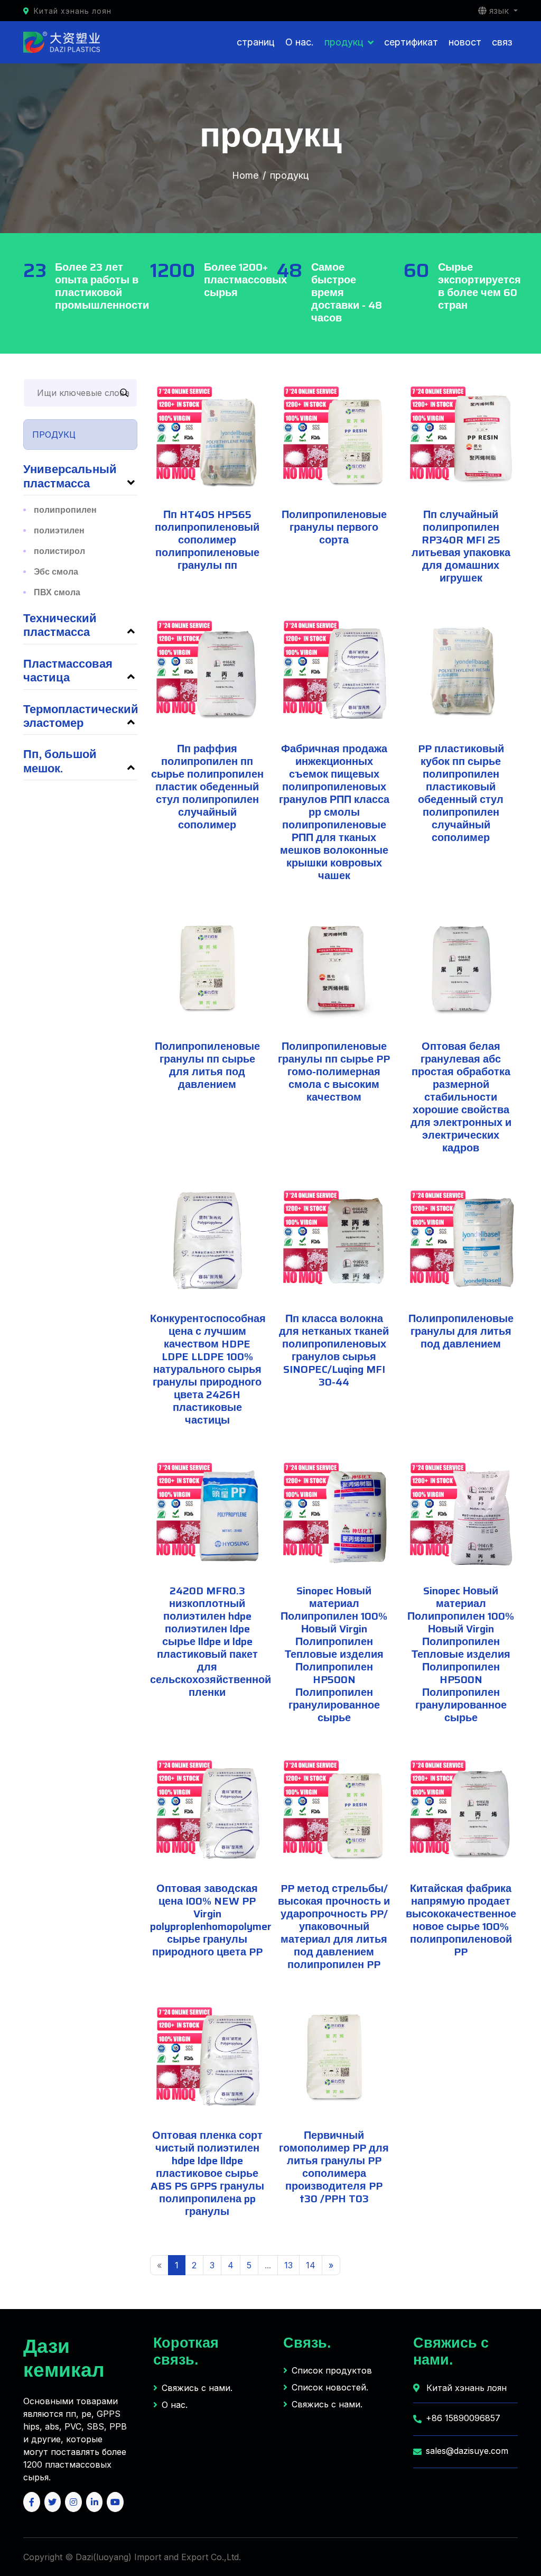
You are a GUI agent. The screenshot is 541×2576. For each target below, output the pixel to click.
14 (311, 2265)
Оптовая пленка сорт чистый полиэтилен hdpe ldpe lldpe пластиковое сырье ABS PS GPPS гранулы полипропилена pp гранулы (207, 2173)
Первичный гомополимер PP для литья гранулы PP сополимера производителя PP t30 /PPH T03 (334, 2167)
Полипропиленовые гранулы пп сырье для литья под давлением (207, 1065)
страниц (256, 42)
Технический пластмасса (60, 625)
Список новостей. (330, 2387)
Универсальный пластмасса (70, 476)
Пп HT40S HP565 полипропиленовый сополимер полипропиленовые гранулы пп (207, 540)
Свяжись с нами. (197, 2388)
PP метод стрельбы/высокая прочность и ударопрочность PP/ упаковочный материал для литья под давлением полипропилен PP (334, 1926)
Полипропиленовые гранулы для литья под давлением (461, 1331)
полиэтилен (59, 530)
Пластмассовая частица (68, 671)
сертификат (411, 42)
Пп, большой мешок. (60, 761)
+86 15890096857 (463, 2418)
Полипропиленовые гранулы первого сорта (334, 527)
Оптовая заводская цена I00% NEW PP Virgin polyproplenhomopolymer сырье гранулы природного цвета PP (211, 1920)
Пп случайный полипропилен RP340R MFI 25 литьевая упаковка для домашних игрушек (461, 546)
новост (465, 42)
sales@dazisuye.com (467, 2451)
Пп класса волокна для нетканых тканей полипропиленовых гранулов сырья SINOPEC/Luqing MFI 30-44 (334, 1350)
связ (502, 42)
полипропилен (65, 510)
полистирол (59, 551)
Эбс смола (56, 572)
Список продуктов (332, 2370)
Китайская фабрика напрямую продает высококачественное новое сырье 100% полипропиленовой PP (461, 1920)
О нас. (300, 42)
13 (288, 2265)
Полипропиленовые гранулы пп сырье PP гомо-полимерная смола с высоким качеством (334, 1072)
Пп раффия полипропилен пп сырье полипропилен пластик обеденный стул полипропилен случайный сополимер (207, 787)
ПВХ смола (57, 592)
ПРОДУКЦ (54, 435)
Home (245, 175)
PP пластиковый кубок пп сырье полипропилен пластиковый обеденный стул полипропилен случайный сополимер (461, 793)
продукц (344, 42)
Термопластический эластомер (81, 716)
